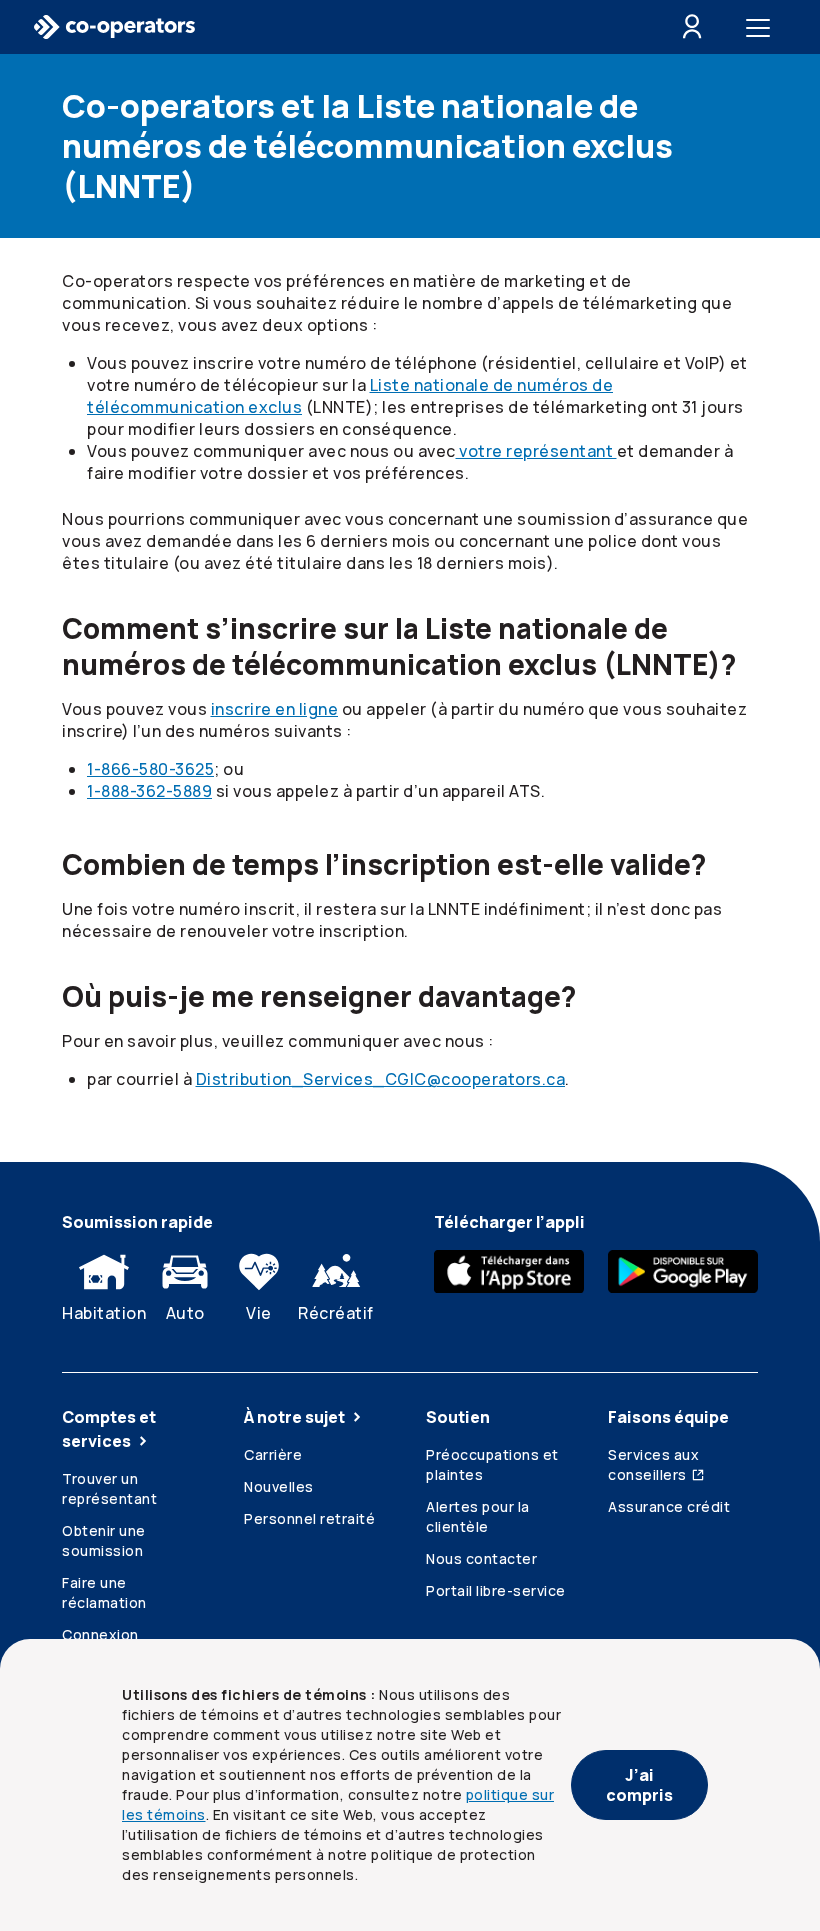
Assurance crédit (669, 1506)
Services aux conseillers (653, 1464)
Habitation (104, 1313)
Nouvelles (279, 1486)
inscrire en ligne (275, 709)
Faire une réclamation (104, 1592)
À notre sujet (294, 1417)
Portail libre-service (496, 1590)
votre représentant (536, 451)
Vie (259, 1313)
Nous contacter (481, 1558)
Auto (185, 1313)
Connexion (100, 1634)
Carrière (273, 1454)
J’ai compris (639, 1785)
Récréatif (336, 1313)
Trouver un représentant (109, 1488)
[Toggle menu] (762, 27)
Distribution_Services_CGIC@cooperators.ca (381, 1079)
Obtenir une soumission (104, 1540)
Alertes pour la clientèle (478, 1516)
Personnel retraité (309, 1518)
